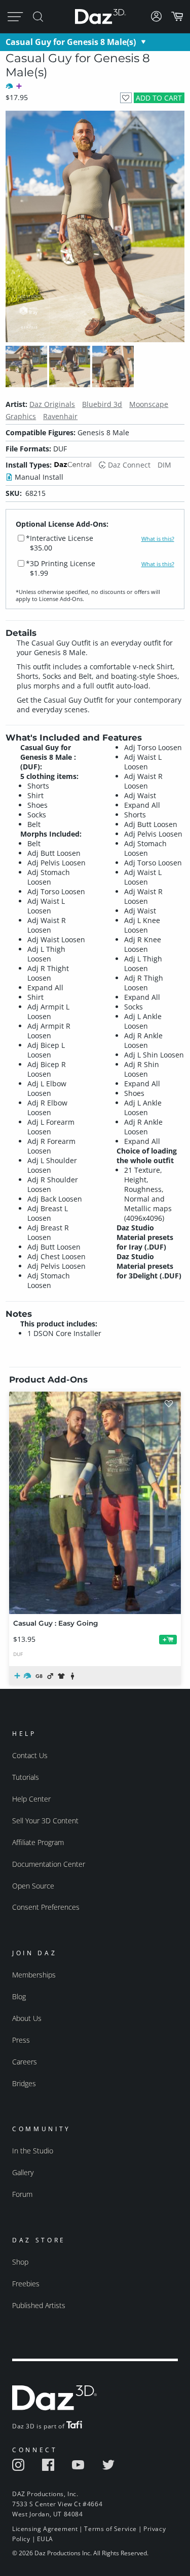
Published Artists (39, 2305)
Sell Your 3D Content (45, 1821)
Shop (20, 2262)
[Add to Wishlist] (126, 98)
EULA (45, 2539)
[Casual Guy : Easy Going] (95, 1503)
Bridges (24, 2083)
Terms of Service (110, 2529)
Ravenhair (60, 416)
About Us (27, 2018)
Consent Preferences (46, 1907)
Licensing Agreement (45, 2529)
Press (21, 2040)
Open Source (33, 1886)
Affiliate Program (38, 1842)
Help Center (31, 1799)
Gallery (23, 2172)
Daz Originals (52, 404)
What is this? (158, 539)
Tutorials (26, 1777)
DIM (164, 465)
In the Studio (33, 2151)
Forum (22, 2194)
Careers (25, 2062)
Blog (19, 1996)
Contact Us (30, 1755)
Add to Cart (159, 98)
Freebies (26, 2284)
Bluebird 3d (102, 404)
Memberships (34, 1975)
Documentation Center (49, 1864)
